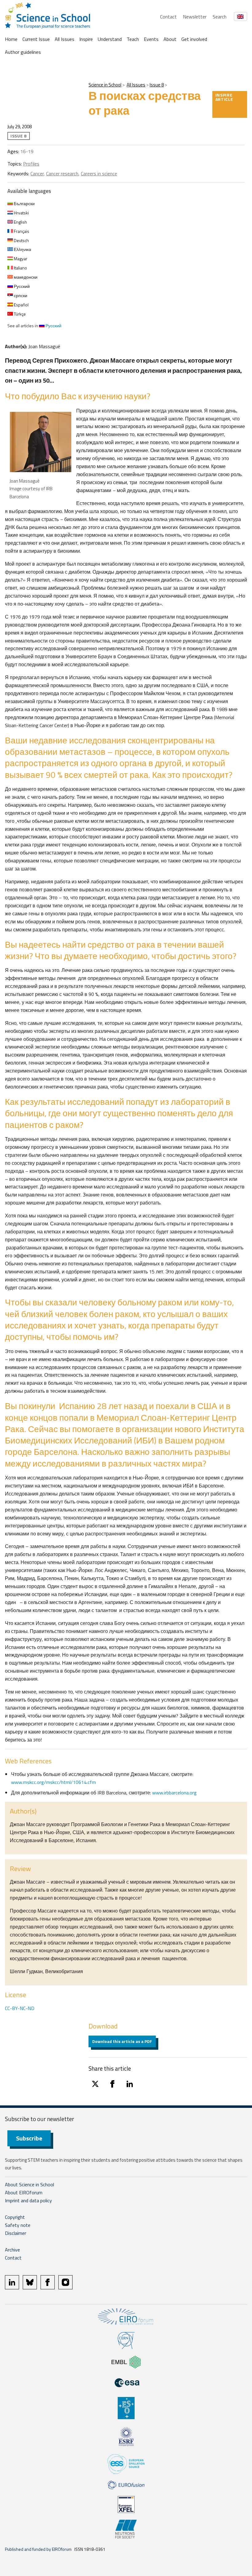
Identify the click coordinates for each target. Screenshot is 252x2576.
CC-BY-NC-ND (20, 2008)
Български (24, 203)
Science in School (105, 85)
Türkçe (19, 314)
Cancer (37, 173)
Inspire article (224, 97)
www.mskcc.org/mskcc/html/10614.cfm (53, 1782)
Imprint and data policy (28, 2200)
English (20, 222)
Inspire (86, 39)
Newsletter (195, 17)
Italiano (20, 268)
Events (151, 39)
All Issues (65, 39)
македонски (25, 277)
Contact (168, 17)
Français (21, 231)
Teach (133, 39)
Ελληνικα (22, 249)
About (170, 39)
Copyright (15, 2217)
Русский (21, 286)
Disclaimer (16, 2233)
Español (21, 305)
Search (220, 17)
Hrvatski (21, 213)
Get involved (194, 39)
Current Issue (36, 39)
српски (20, 295)
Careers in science (99, 173)
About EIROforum (24, 2192)
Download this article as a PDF (122, 2041)
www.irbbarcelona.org (174, 1793)
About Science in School (30, 2184)
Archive (12, 2250)
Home (11, 39)
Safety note (18, 2225)
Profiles (31, 164)
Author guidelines (23, 52)
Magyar (20, 259)
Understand (110, 39)
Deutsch (21, 240)
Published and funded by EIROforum (38, 2549)
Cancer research (62, 173)
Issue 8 (157, 85)
